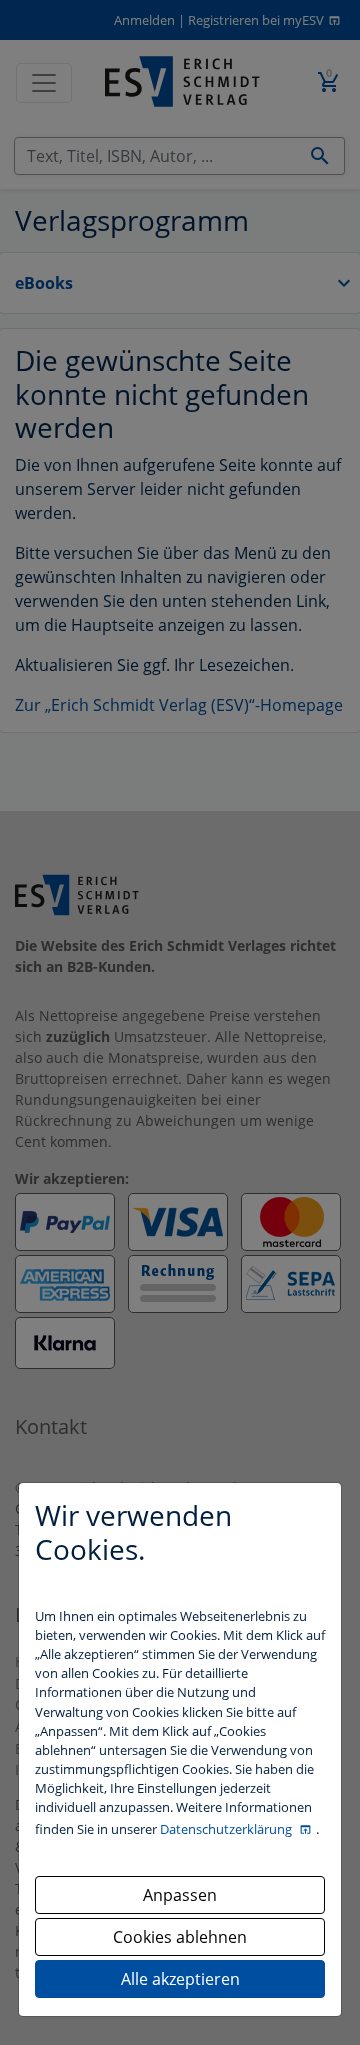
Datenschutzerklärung (227, 1829)
